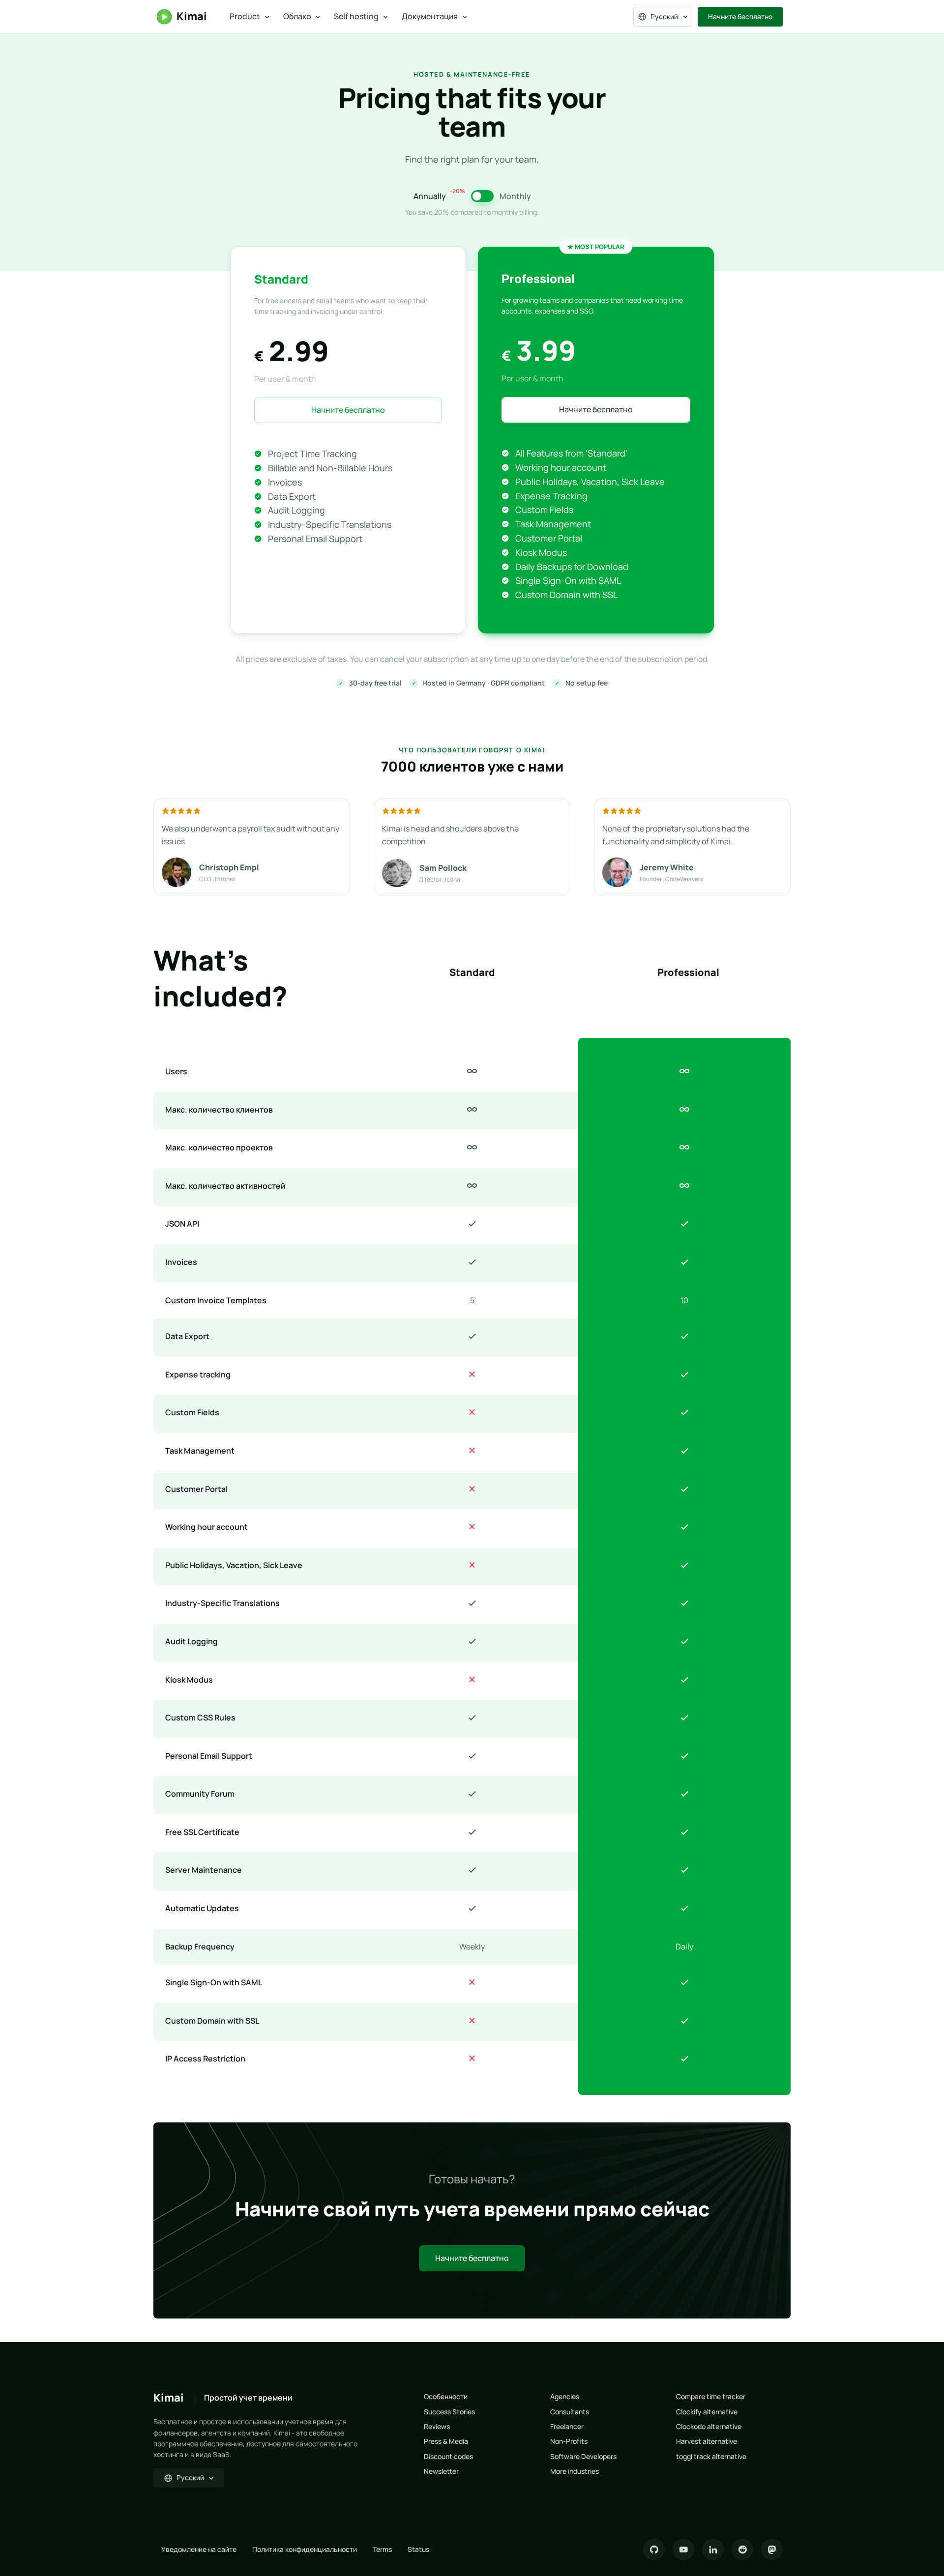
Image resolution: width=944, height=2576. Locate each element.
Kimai (192, 16)
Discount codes (448, 2456)
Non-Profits (569, 2441)
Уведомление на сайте (199, 2549)
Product (245, 16)
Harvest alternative (707, 2441)
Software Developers (583, 2456)
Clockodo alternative (709, 2426)
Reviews (437, 2426)
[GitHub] (654, 2549)
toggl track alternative (711, 2456)
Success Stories (449, 2412)
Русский (664, 16)
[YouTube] (683, 2549)
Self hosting (356, 16)
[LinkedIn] (713, 2549)
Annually (439, 196)
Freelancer (567, 2426)
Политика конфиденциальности (305, 2549)
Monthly (515, 196)
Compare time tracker (711, 2396)
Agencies (565, 2396)
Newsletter (441, 2471)
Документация (430, 16)
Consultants (570, 2412)
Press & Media (446, 2441)
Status (418, 2549)
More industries (575, 2471)
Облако (297, 16)
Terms (382, 2549)
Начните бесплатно (740, 16)
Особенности (446, 2396)
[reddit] (742, 2549)
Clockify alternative (707, 2412)
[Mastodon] (772, 2549)
